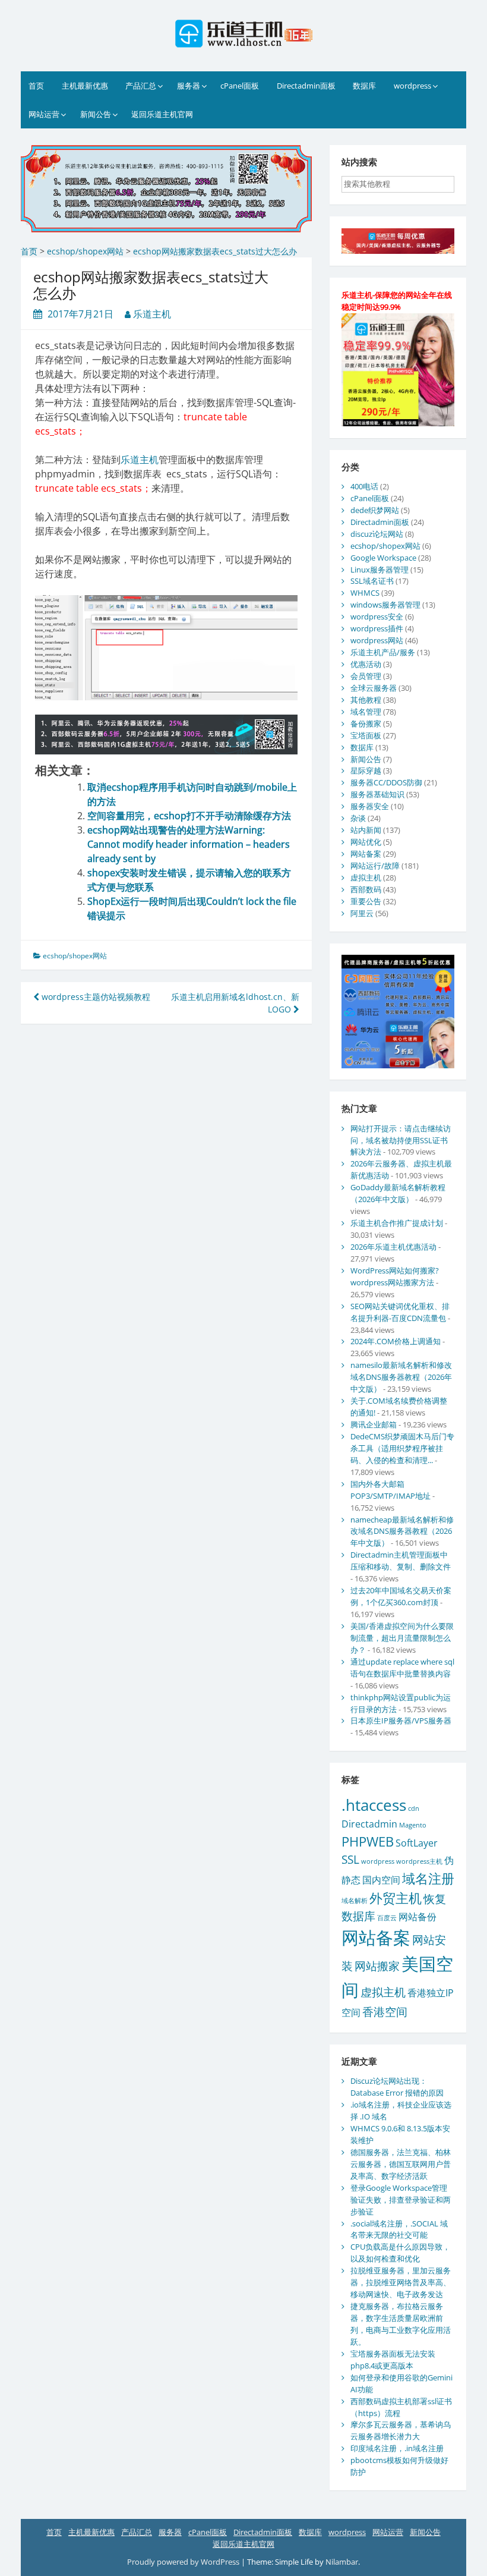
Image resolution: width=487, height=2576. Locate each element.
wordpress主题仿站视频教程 (95, 997)
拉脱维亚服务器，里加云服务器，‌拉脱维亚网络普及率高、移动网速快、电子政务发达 (401, 2282)
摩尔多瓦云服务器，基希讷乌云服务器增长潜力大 (401, 2430)
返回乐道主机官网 (162, 114)
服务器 (189, 86)
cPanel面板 (240, 86)
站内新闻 (366, 830)
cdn (414, 1808)
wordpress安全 (377, 617)
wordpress (412, 86)
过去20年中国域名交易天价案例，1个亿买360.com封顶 (401, 1596)
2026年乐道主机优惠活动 (393, 1247)
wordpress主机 (419, 1861)
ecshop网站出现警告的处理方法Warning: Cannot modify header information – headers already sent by (189, 844)
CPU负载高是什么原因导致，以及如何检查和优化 (400, 2253)
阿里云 (362, 913)
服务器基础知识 (377, 794)
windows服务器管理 (385, 605)
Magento (413, 1825)
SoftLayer (417, 1843)
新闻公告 (96, 114)
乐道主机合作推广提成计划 (397, 1223)
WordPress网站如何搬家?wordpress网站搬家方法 (395, 1276)
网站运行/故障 (375, 866)
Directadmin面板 (306, 86)
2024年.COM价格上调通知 (396, 1341)
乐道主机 (152, 314)
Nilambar (342, 2562)
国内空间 (381, 1880)
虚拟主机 (366, 877)
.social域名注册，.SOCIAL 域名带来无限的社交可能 (399, 2229)
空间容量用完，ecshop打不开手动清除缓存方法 (189, 816)
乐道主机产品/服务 (383, 652)
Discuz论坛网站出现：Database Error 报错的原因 (397, 2087)
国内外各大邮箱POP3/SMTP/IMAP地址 (390, 1490)
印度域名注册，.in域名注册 (397, 2448)
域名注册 (428, 1878)
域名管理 (366, 712)
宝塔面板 (366, 735)
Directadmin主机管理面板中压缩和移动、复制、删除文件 (401, 1561)
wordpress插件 (377, 628)
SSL (350, 1859)
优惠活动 (366, 664)
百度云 (387, 1918)
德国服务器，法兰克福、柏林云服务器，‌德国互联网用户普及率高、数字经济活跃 (401, 2164)
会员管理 (366, 676)
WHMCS (365, 593)
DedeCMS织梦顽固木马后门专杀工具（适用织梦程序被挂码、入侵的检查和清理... (402, 1448)
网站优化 (366, 842)
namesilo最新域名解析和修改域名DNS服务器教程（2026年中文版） (401, 1377)
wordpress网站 (377, 640)
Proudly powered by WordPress (184, 2562)
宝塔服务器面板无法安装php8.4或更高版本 (393, 2360)
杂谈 (358, 818)
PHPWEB (368, 1841)
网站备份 (418, 1917)
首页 (36, 86)
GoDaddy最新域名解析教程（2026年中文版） (398, 1193)
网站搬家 (377, 1966)
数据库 (364, 86)
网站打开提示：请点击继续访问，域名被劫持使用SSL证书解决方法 (401, 1140)
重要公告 (366, 901)
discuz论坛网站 (377, 534)
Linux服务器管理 (380, 570)
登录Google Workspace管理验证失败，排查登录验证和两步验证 (401, 2200)
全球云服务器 (374, 688)
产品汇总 (141, 86)
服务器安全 (370, 806)
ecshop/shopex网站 (75, 956)
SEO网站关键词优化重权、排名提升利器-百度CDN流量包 (400, 1312)
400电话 (364, 486)
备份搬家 (366, 724)
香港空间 (385, 2012)
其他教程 (366, 700)
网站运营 (44, 114)
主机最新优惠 (85, 86)
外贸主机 (396, 1898)
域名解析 (355, 1901)
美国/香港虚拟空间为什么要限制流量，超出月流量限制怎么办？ (402, 1638)
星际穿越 (366, 770)
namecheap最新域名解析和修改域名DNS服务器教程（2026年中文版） (402, 1531)
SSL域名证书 (372, 581)
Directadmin (369, 1824)
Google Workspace (383, 558)
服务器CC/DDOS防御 (386, 782)
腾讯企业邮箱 (374, 1424)
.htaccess (374, 1805)
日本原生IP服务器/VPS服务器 (401, 1721)
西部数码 (366, 889)
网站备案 (366, 854)
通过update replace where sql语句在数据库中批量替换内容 (402, 1668)
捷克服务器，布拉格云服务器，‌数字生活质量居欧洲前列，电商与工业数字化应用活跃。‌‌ (401, 2324)
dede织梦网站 (375, 510)
